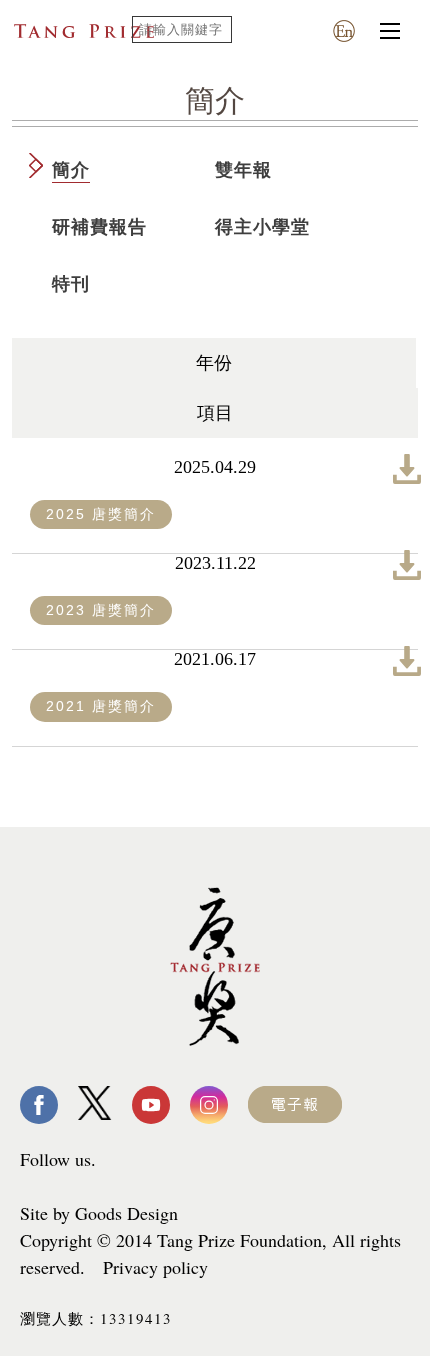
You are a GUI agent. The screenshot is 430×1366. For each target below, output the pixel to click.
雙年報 (243, 170)
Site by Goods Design (99, 1213)
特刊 (71, 284)
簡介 (71, 170)
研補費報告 (99, 227)
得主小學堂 (262, 227)
